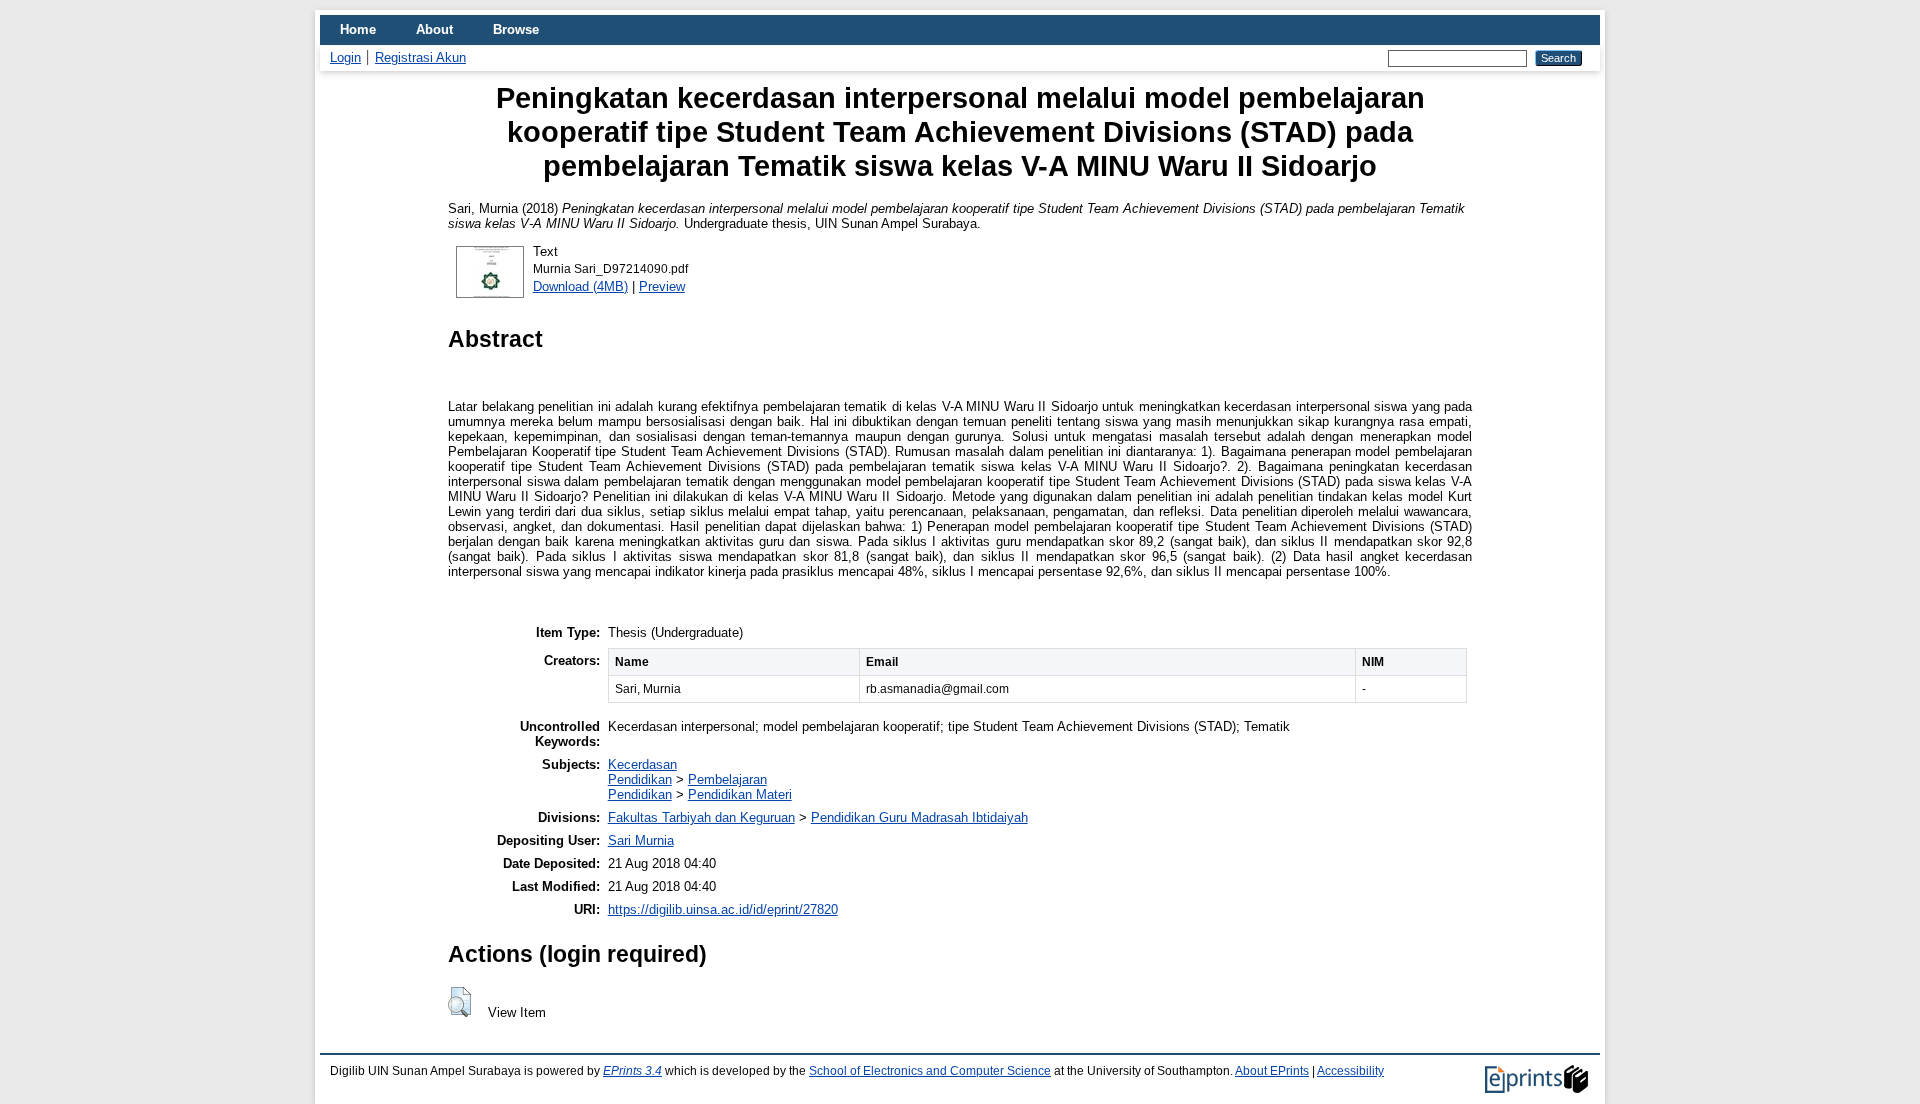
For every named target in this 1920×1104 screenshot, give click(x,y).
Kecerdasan (642, 764)
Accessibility (1350, 1071)
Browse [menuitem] (516, 29)
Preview (662, 286)
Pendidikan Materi (740, 794)
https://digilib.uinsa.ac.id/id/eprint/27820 (723, 909)
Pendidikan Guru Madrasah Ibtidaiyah (919, 817)
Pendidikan (640, 779)
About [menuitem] (434, 29)
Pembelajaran (727, 779)
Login (345, 57)
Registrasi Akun (420, 57)
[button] (459, 1002)
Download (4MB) (580, 286)
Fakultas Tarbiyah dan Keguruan (701, 817)
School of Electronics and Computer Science (930, 1071)
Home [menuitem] (358, 29)
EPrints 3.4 (632, 1071)
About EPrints (1272, 1071)
